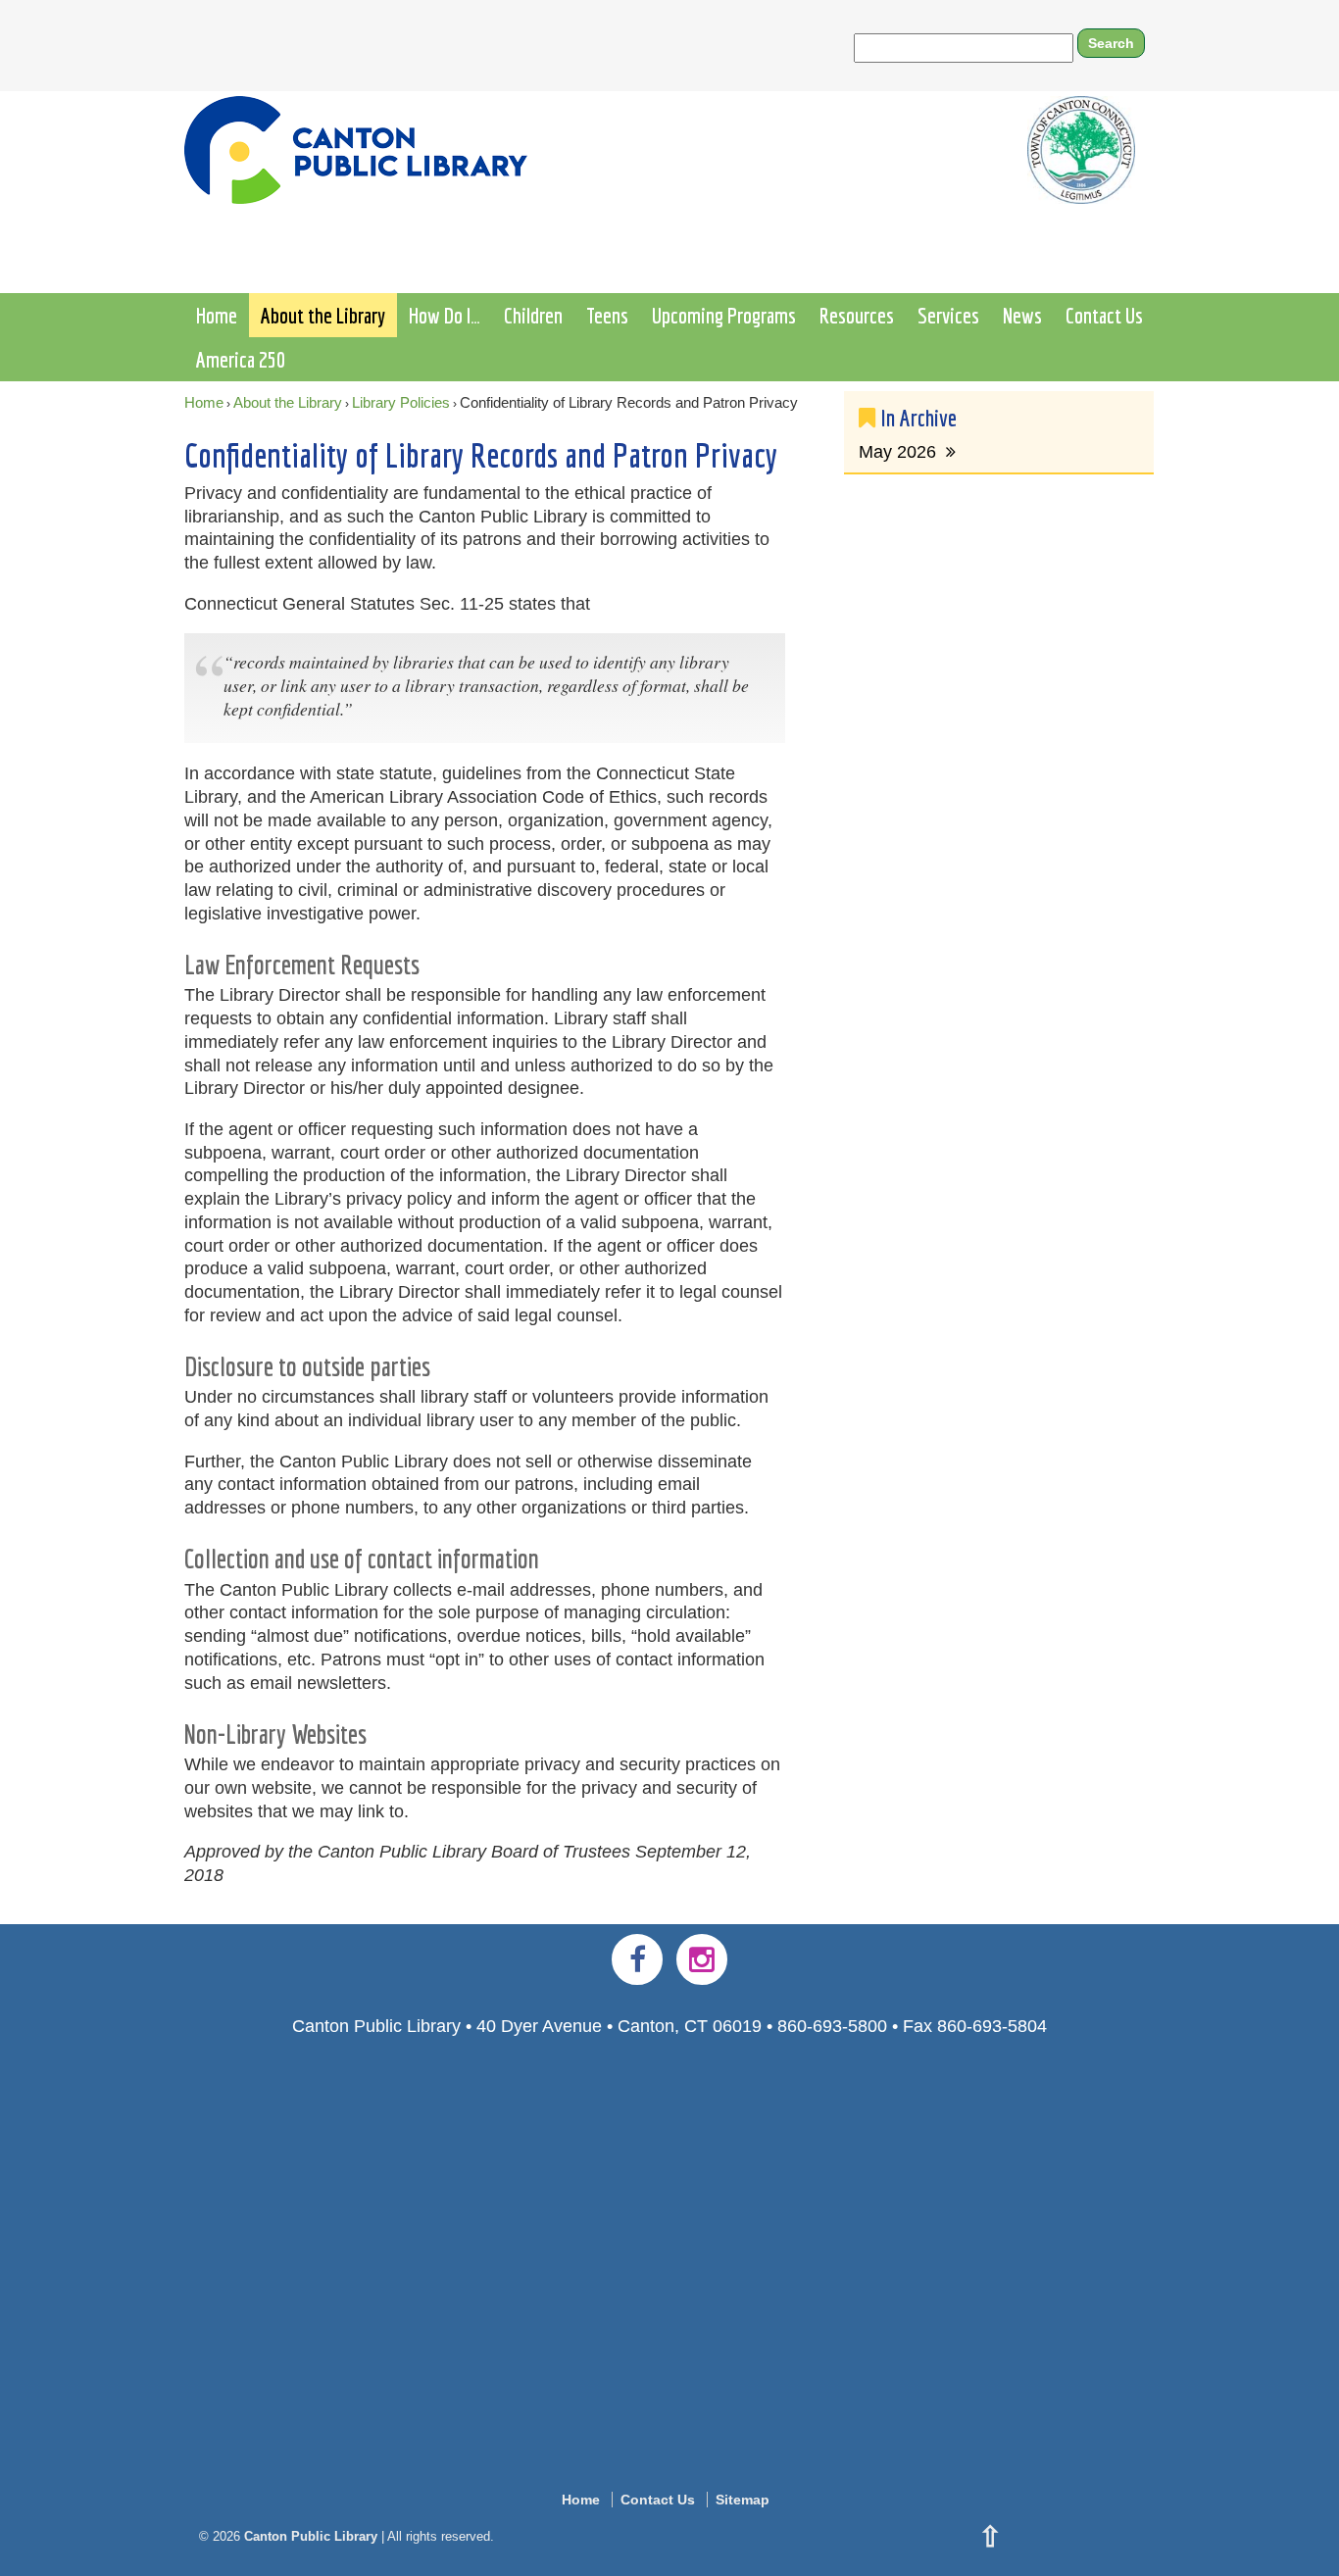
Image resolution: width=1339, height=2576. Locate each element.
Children (533, 315)
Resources (857, 315)
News (1022, 315)
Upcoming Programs (724, 315)
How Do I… (445, 315)
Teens (607, 315)
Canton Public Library (311, 2536)
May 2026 (897, 452)
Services (948, 315)
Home (217, 315)
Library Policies (401, 402)
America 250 (241, 359)
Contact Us (1104, 315)
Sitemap (743, 2500)
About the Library (323, 315)
